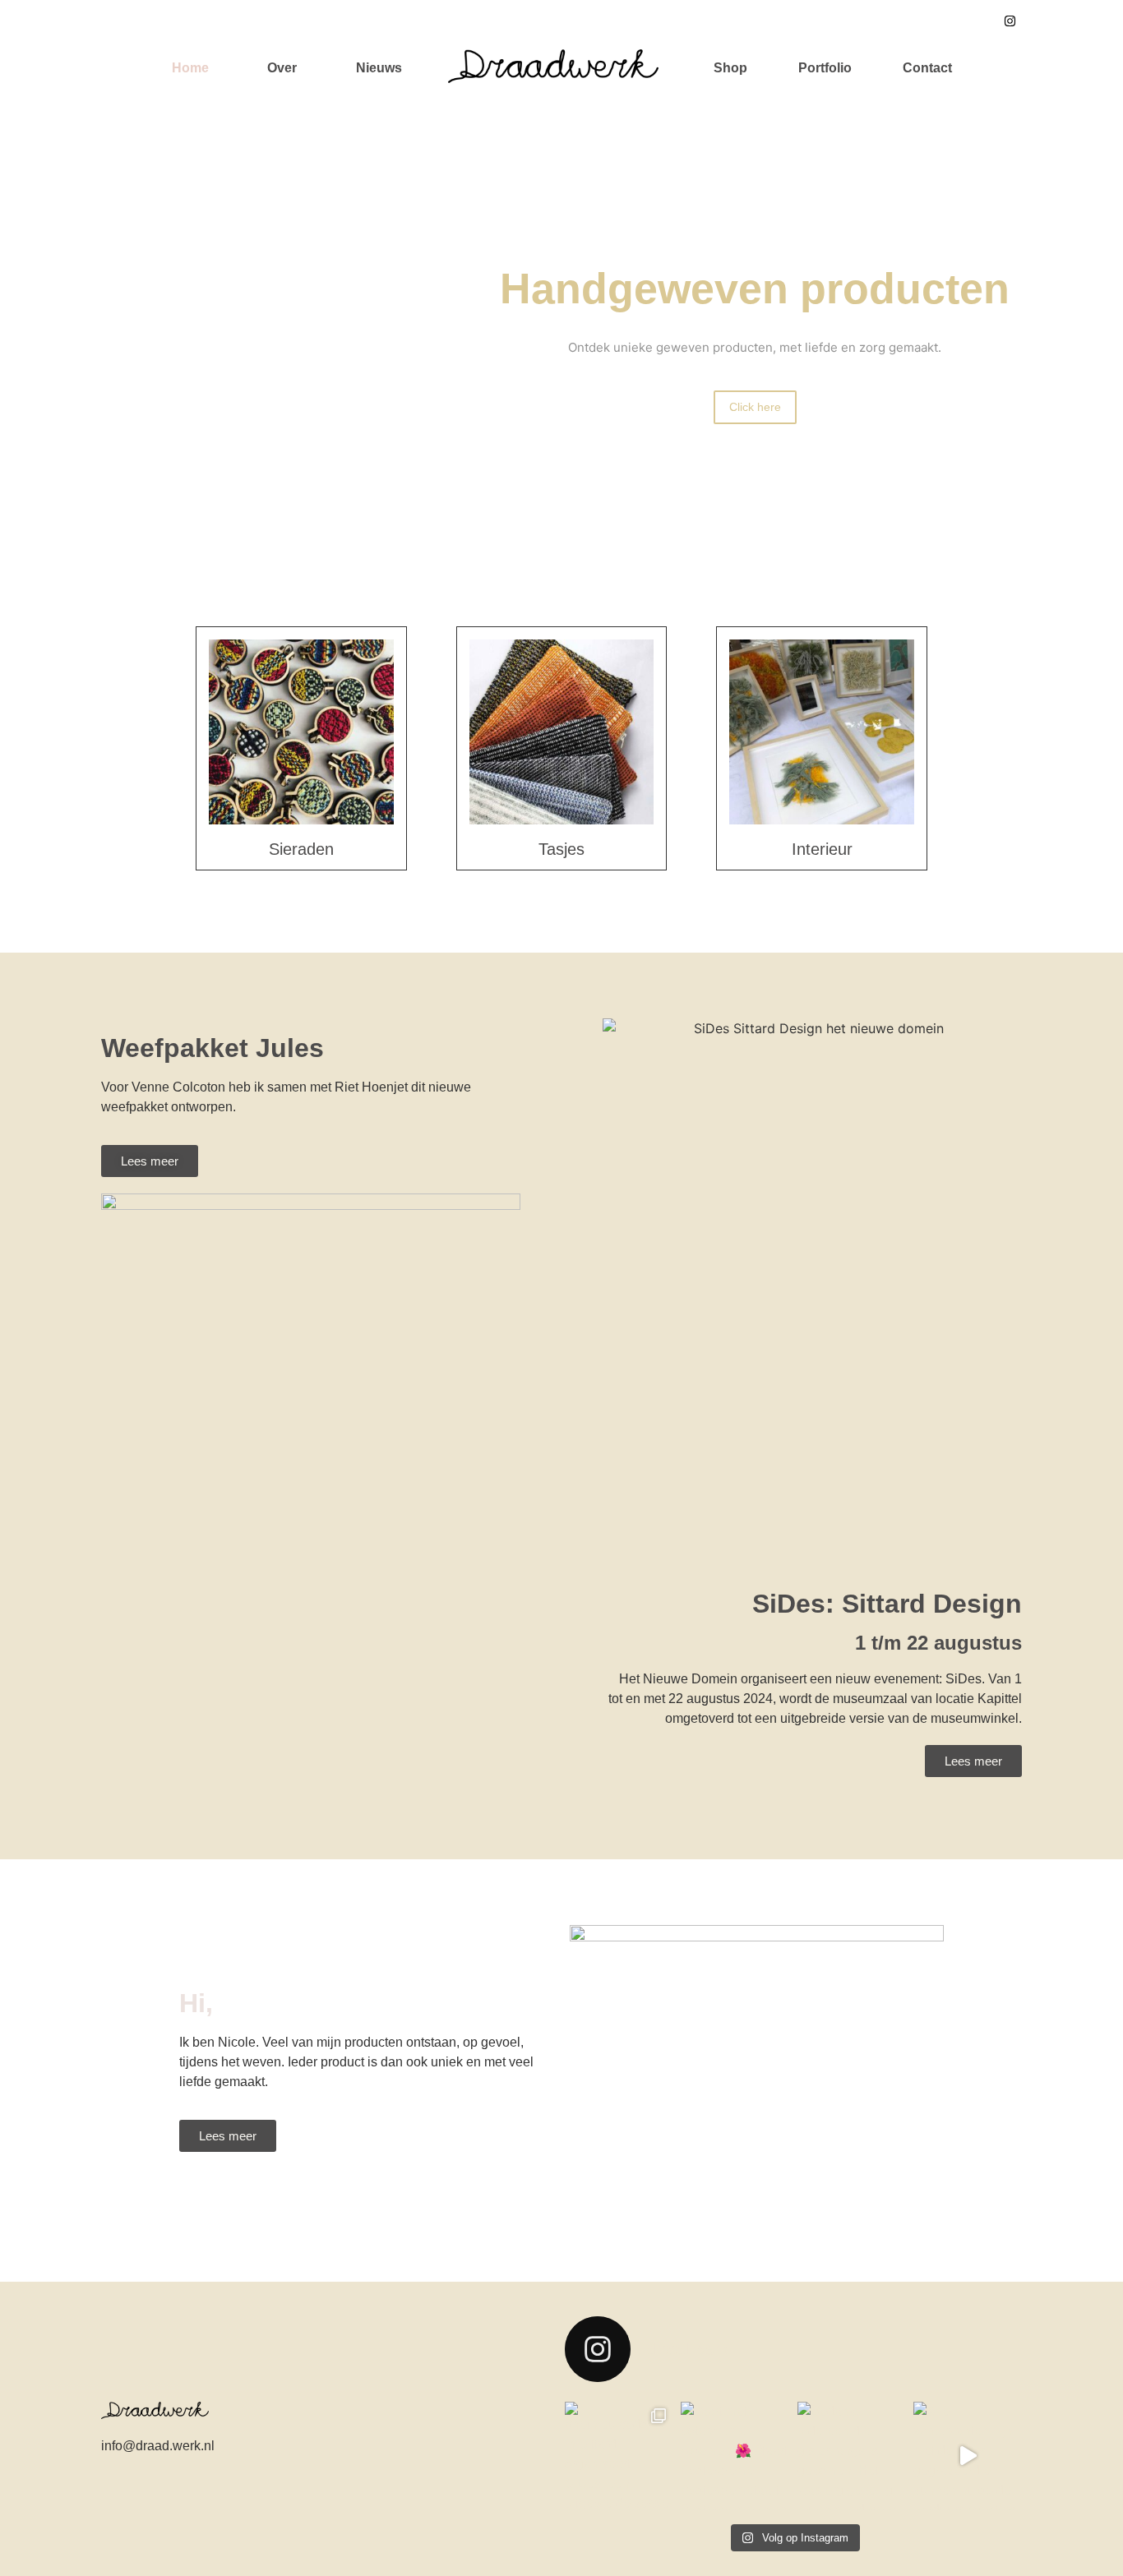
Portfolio (825, 68)
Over (282, 68)
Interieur (822, 849)
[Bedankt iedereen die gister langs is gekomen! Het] (852, 2456)
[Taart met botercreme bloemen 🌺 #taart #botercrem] (735, 2456)
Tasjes (561, 849)
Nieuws (379, 68)
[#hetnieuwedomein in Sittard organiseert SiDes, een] (619, 2456)
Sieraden (301, 849)
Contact (927, 68)
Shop (730, 68)
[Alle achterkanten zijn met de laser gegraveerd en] (968, 2456)
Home (190, 68)
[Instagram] (1010, 21)
